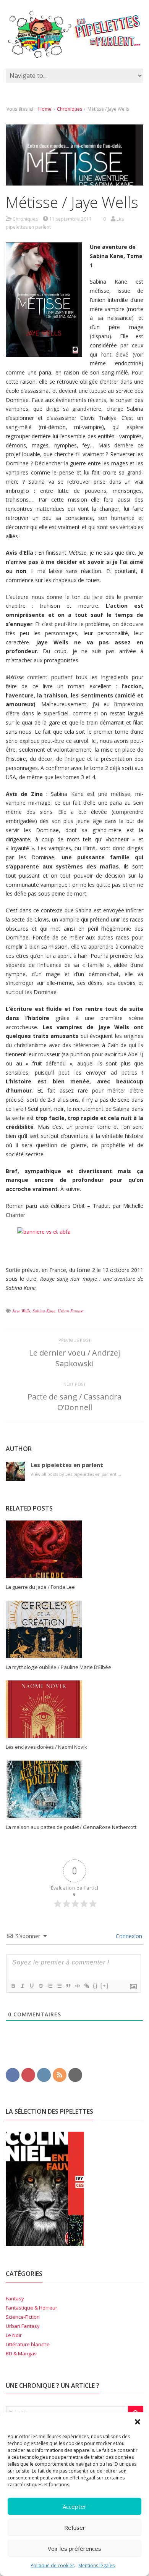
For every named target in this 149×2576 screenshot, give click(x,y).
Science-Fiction (23, 2317)
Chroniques (70, 109)
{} (96, 1986)
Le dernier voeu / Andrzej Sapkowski (74, 1358)
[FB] (13, 2074)
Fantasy (15, 2298)
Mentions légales (96, 2566)
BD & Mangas (21, 2353)
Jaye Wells (21, 1311)
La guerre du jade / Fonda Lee (40, 1587)
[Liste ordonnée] (50, 1986)
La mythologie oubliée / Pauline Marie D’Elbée (58, 1667)
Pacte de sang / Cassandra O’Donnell (74, 1402)
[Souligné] (31, 1986)
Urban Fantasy (71, 1311)
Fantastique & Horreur (32, 2308)
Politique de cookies (53, 2566)
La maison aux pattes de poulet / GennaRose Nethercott (71, 1827)
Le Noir (14, 2335)
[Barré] (40, 1986)
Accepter (74, 2507)
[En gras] (13, 1986)
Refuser (75, 2528)
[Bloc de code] (77, 1986)
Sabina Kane (44, 1311)
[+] (105, 1986)
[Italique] (22, 1986)
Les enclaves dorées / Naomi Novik (46, 1747)
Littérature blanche (28, 2344)
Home (45, 109)
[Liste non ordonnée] (59, 1986)
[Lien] (86, 1986)
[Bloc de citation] (68, 1986)
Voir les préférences (74, 2549)
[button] (138, 2422)
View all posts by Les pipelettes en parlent (76, 1474)
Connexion (128, 1936)
